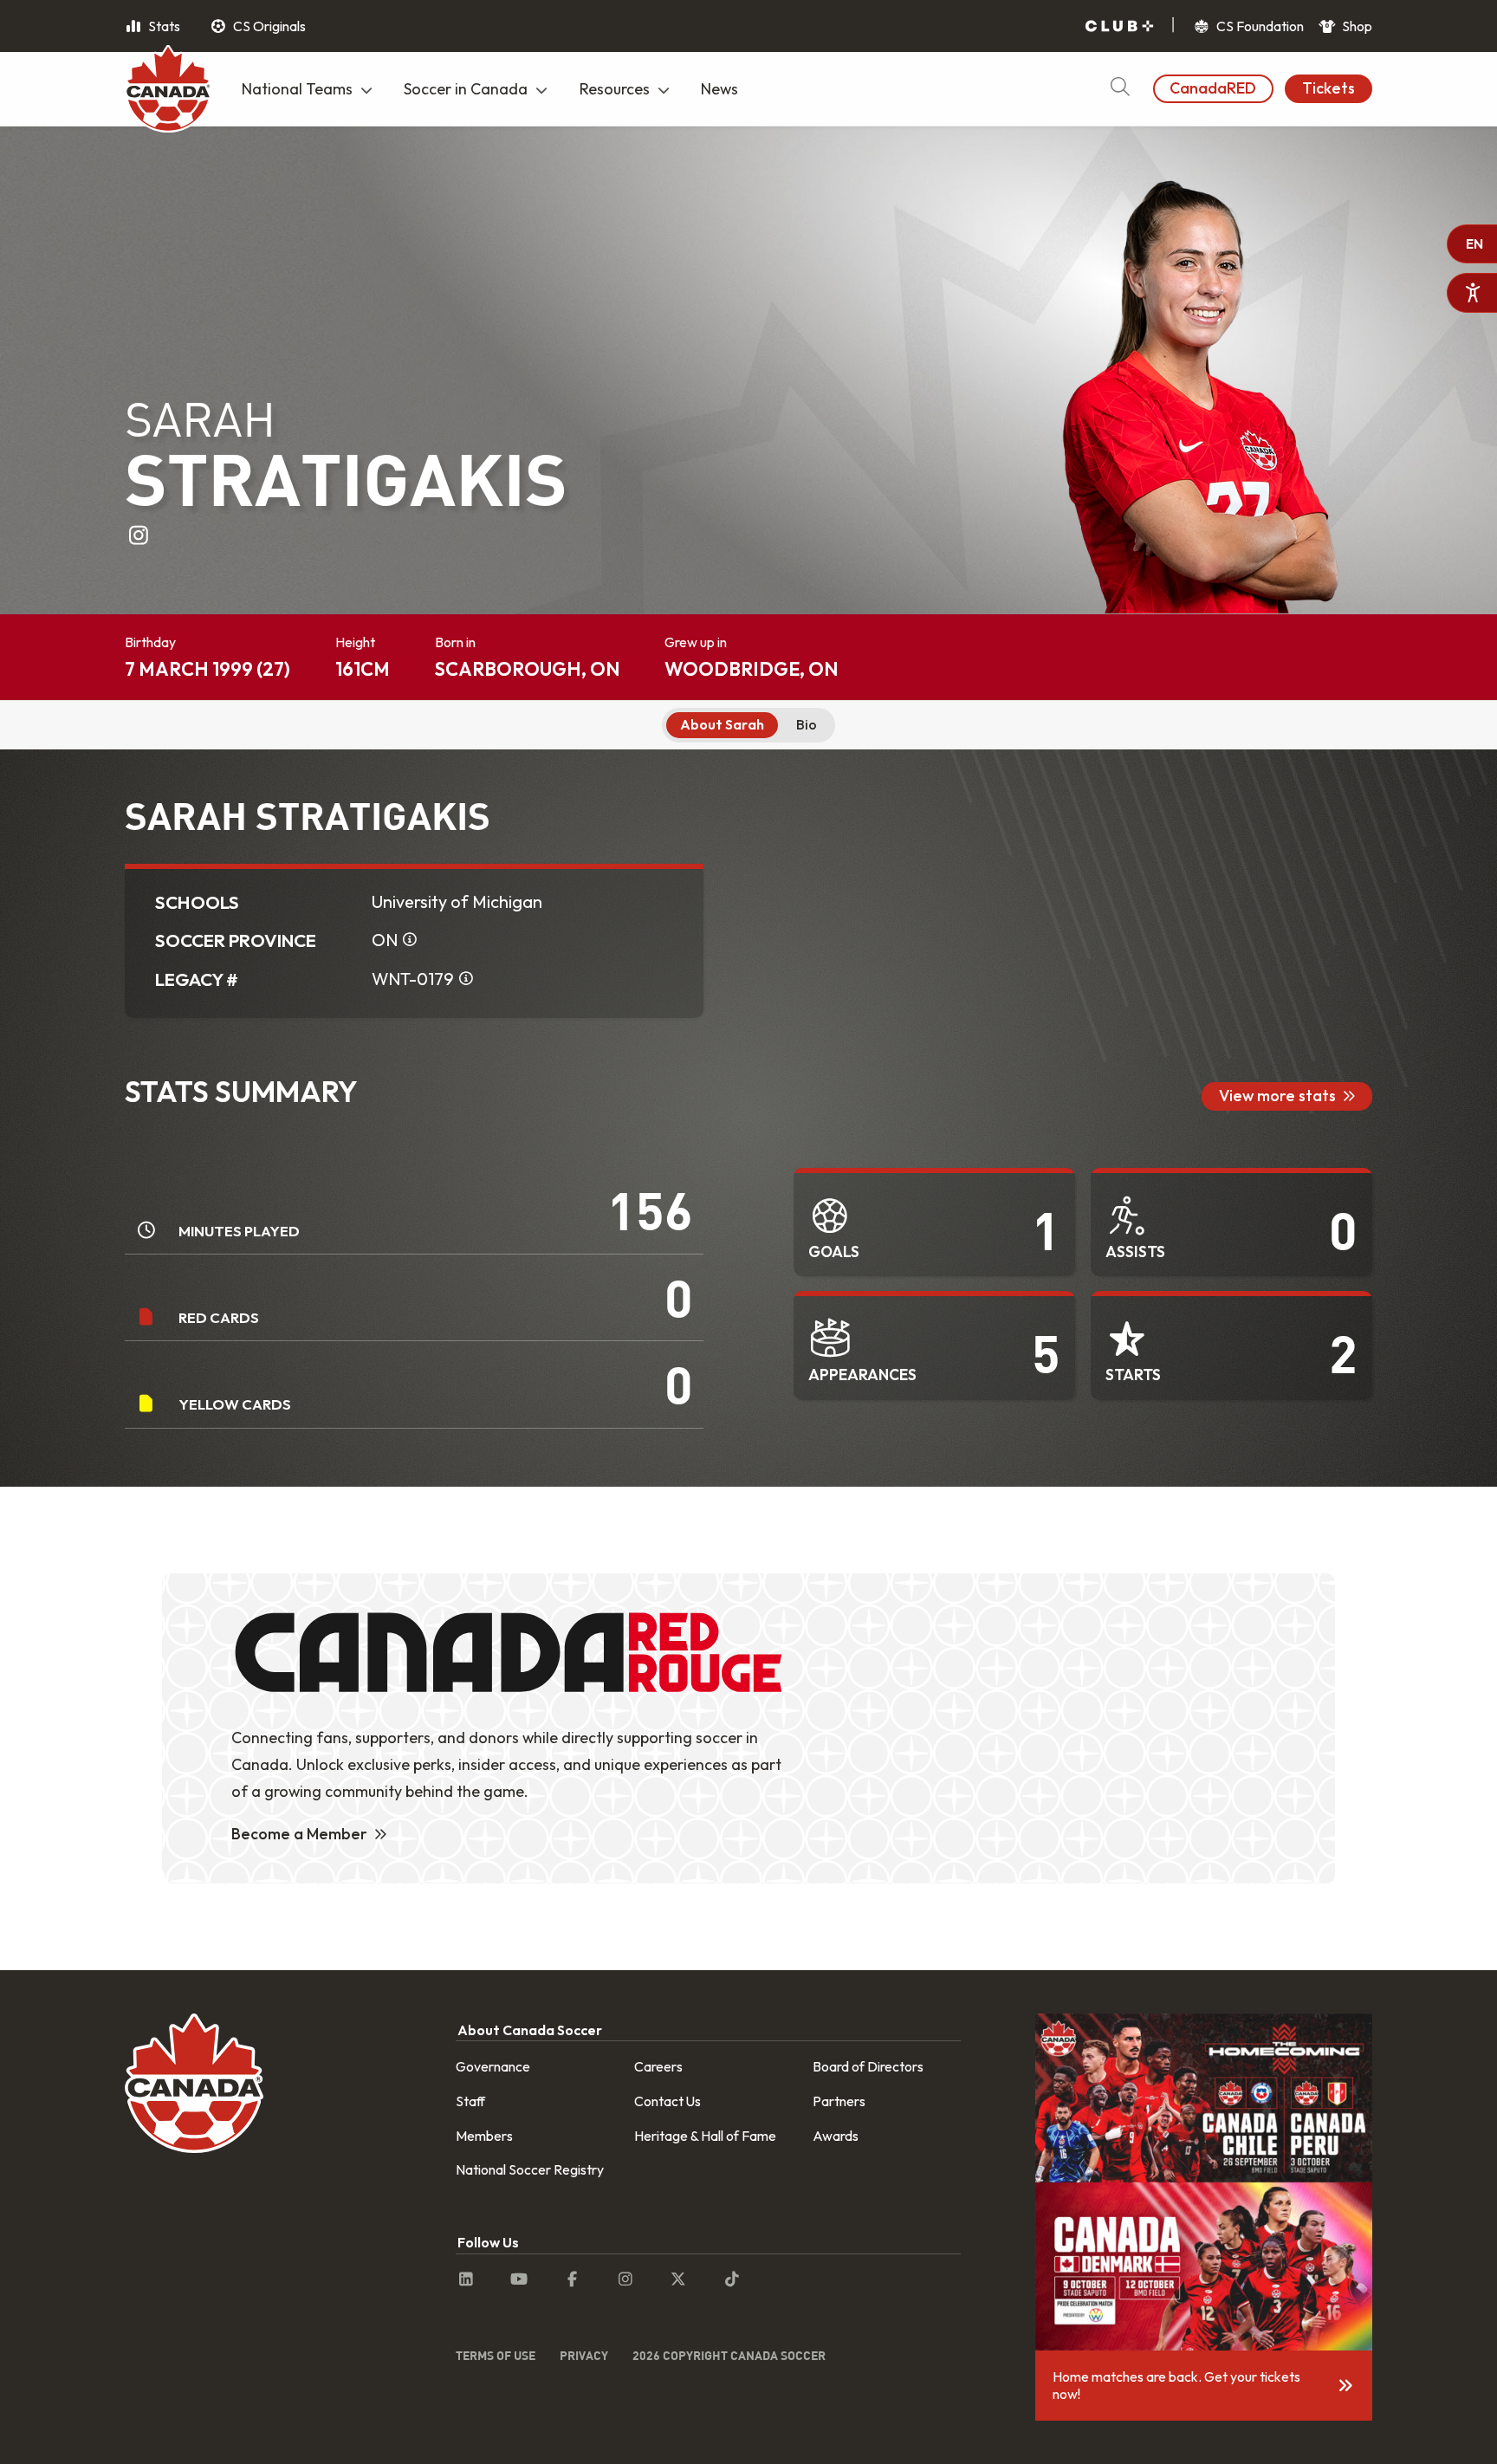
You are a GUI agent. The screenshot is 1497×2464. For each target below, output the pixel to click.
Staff (470, 2101)
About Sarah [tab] (722, 724)
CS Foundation (1259, 26)
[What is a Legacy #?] (466, 979)
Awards (836, 2136)
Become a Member (299, 1834)
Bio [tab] (807, 724)
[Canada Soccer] (168, 91)
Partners (839, 2101)
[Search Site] (1120, 89)
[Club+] (1119, 26)
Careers (658, 2066)
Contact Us (667, 2101)
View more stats (1277, 1096)
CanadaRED (1213, 88)
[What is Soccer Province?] (410, 940)
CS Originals (268, 26)
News (719, 89)
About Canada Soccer (530, 2030)
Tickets (1329, 88)
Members (484, 2136)
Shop (1356, 26)
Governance (493, 2066)
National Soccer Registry (530, 2169)
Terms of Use (496, 2355)
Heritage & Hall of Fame (705, 2136)
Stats (163, 26)
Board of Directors (868, 2066)
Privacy (584, 2355)
